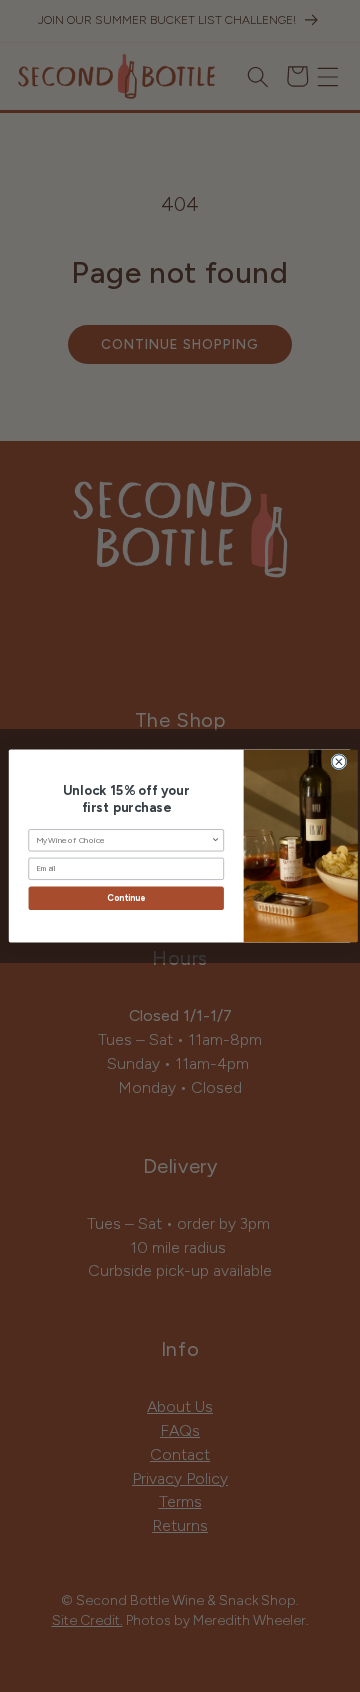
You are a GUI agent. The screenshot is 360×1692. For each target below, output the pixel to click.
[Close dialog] (339, 762)
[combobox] (123, 840)
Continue (126, 898)
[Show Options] (215, 840)
